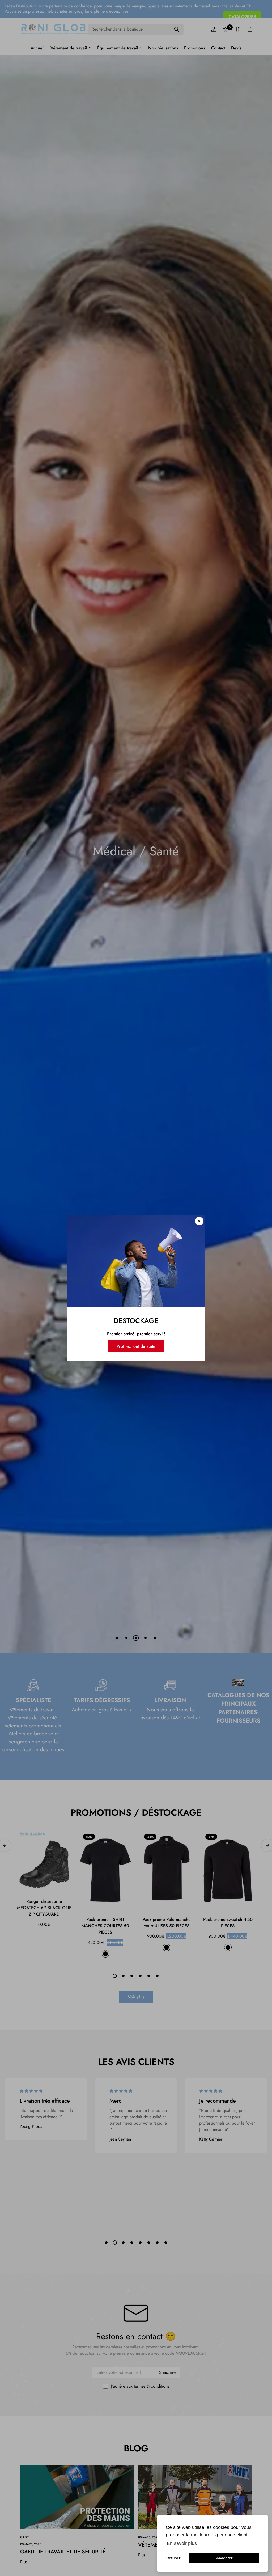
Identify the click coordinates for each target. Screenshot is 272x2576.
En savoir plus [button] (182, 2543)
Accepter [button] (224, 2558)
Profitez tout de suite (136, 1346)
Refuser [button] (173, 2558)
